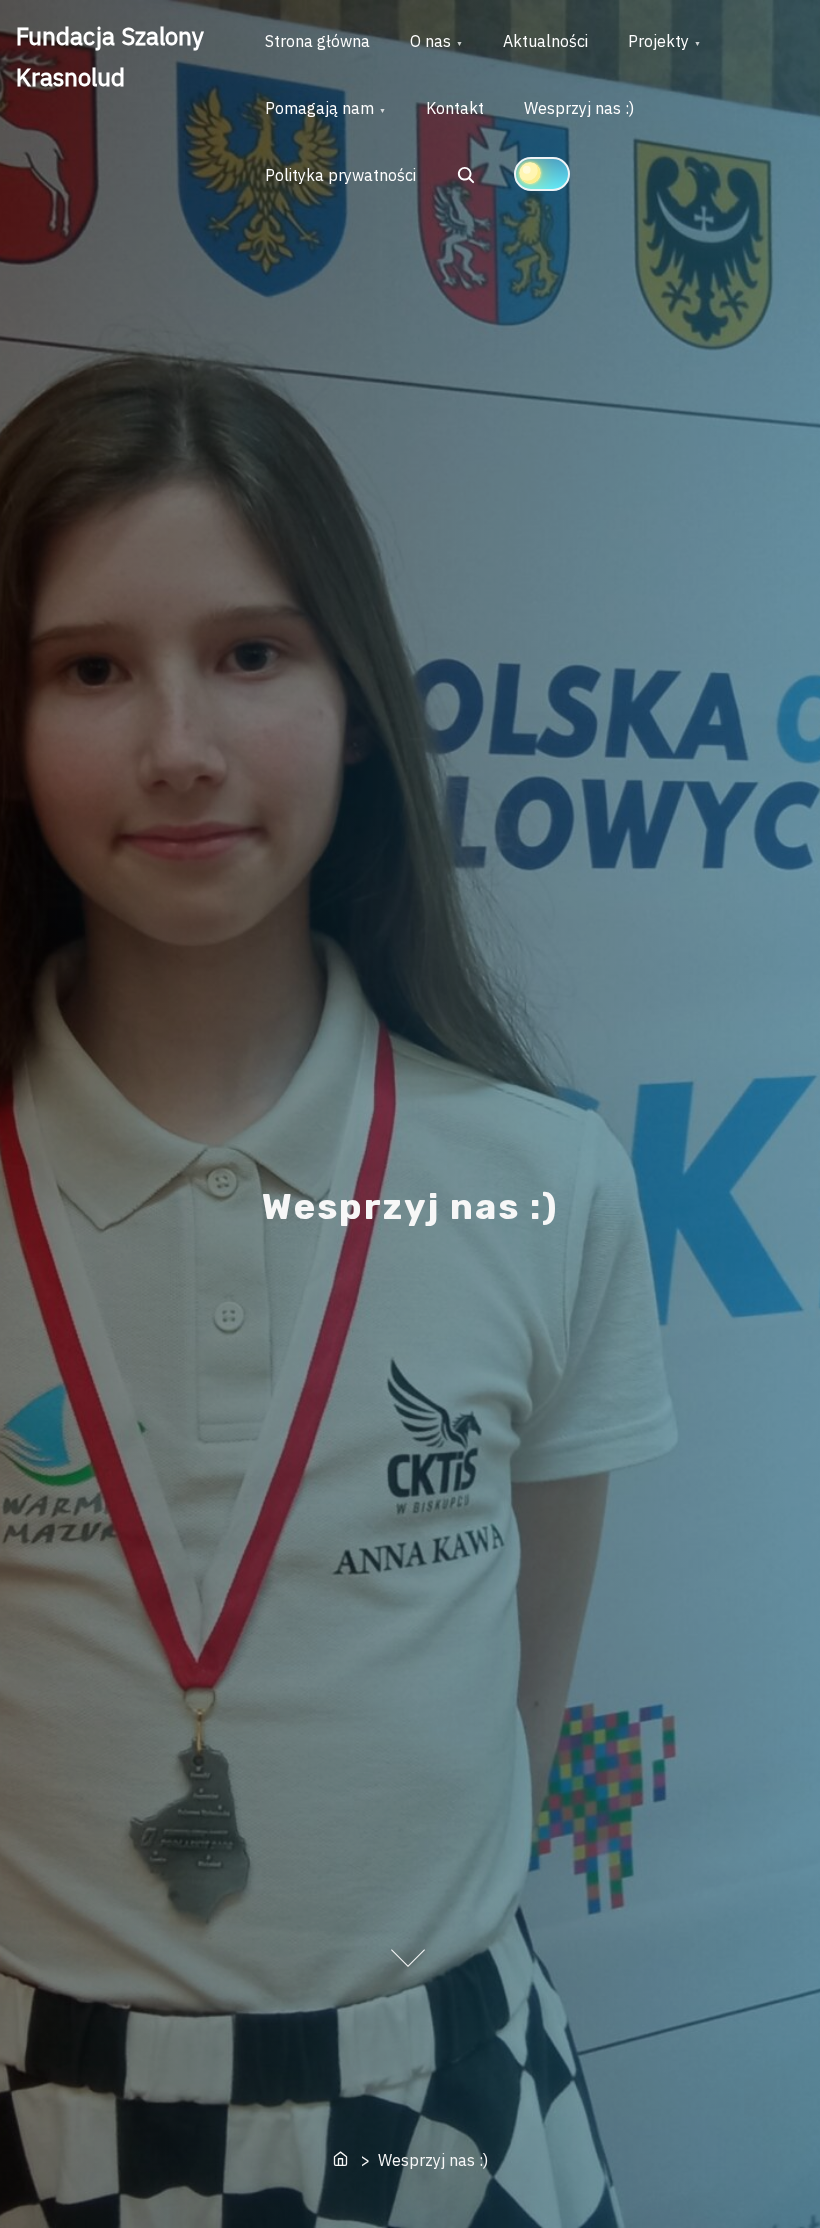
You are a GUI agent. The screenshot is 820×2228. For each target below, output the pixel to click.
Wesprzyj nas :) (579, 108)
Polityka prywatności (340, 175)
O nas (430, 41)
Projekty (658, 41)
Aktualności (545, 41)
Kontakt (455, 108)
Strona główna (317, 41)
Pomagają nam (319, 108)
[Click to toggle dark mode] (542, 174)
